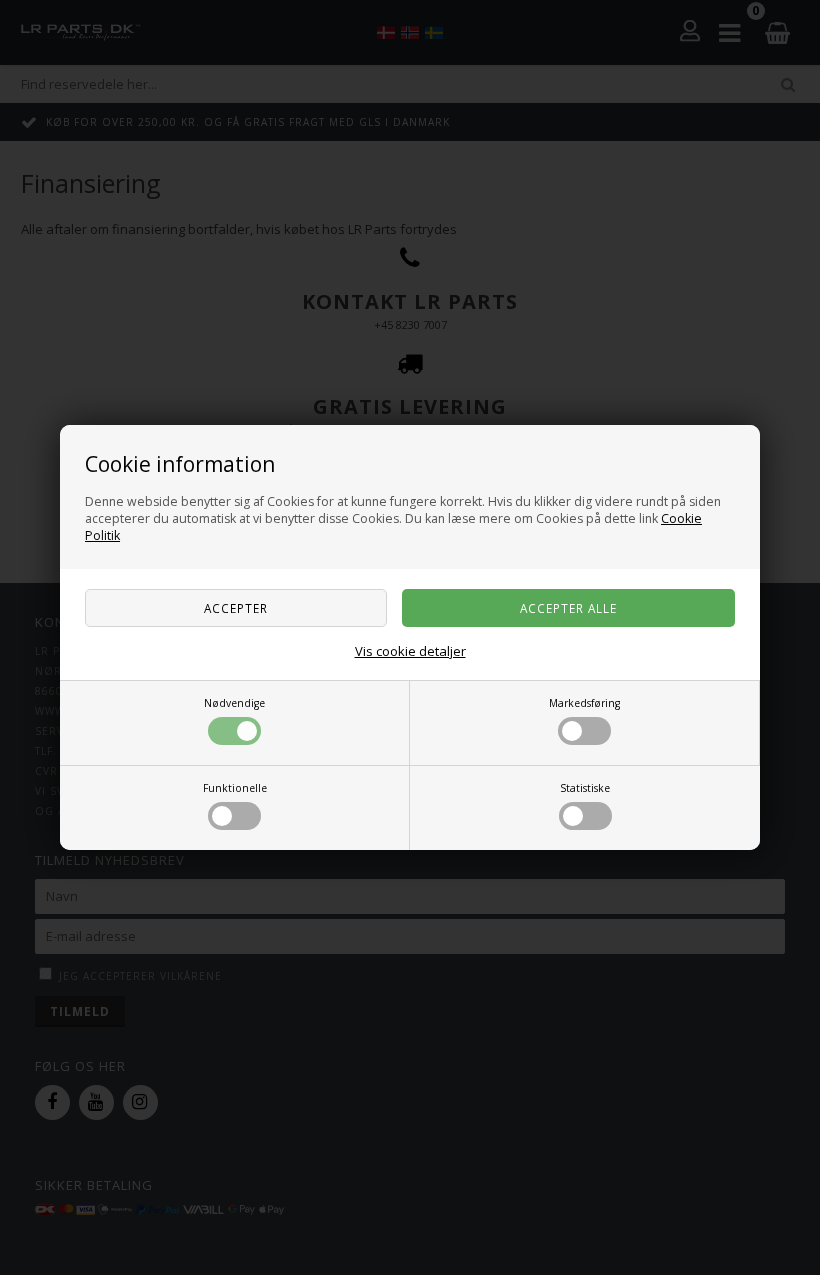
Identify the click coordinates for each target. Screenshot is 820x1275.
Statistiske (585, 788)
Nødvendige (234, 703)
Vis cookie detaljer (410, 651)
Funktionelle (235, 788)
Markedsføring (584, 703)
